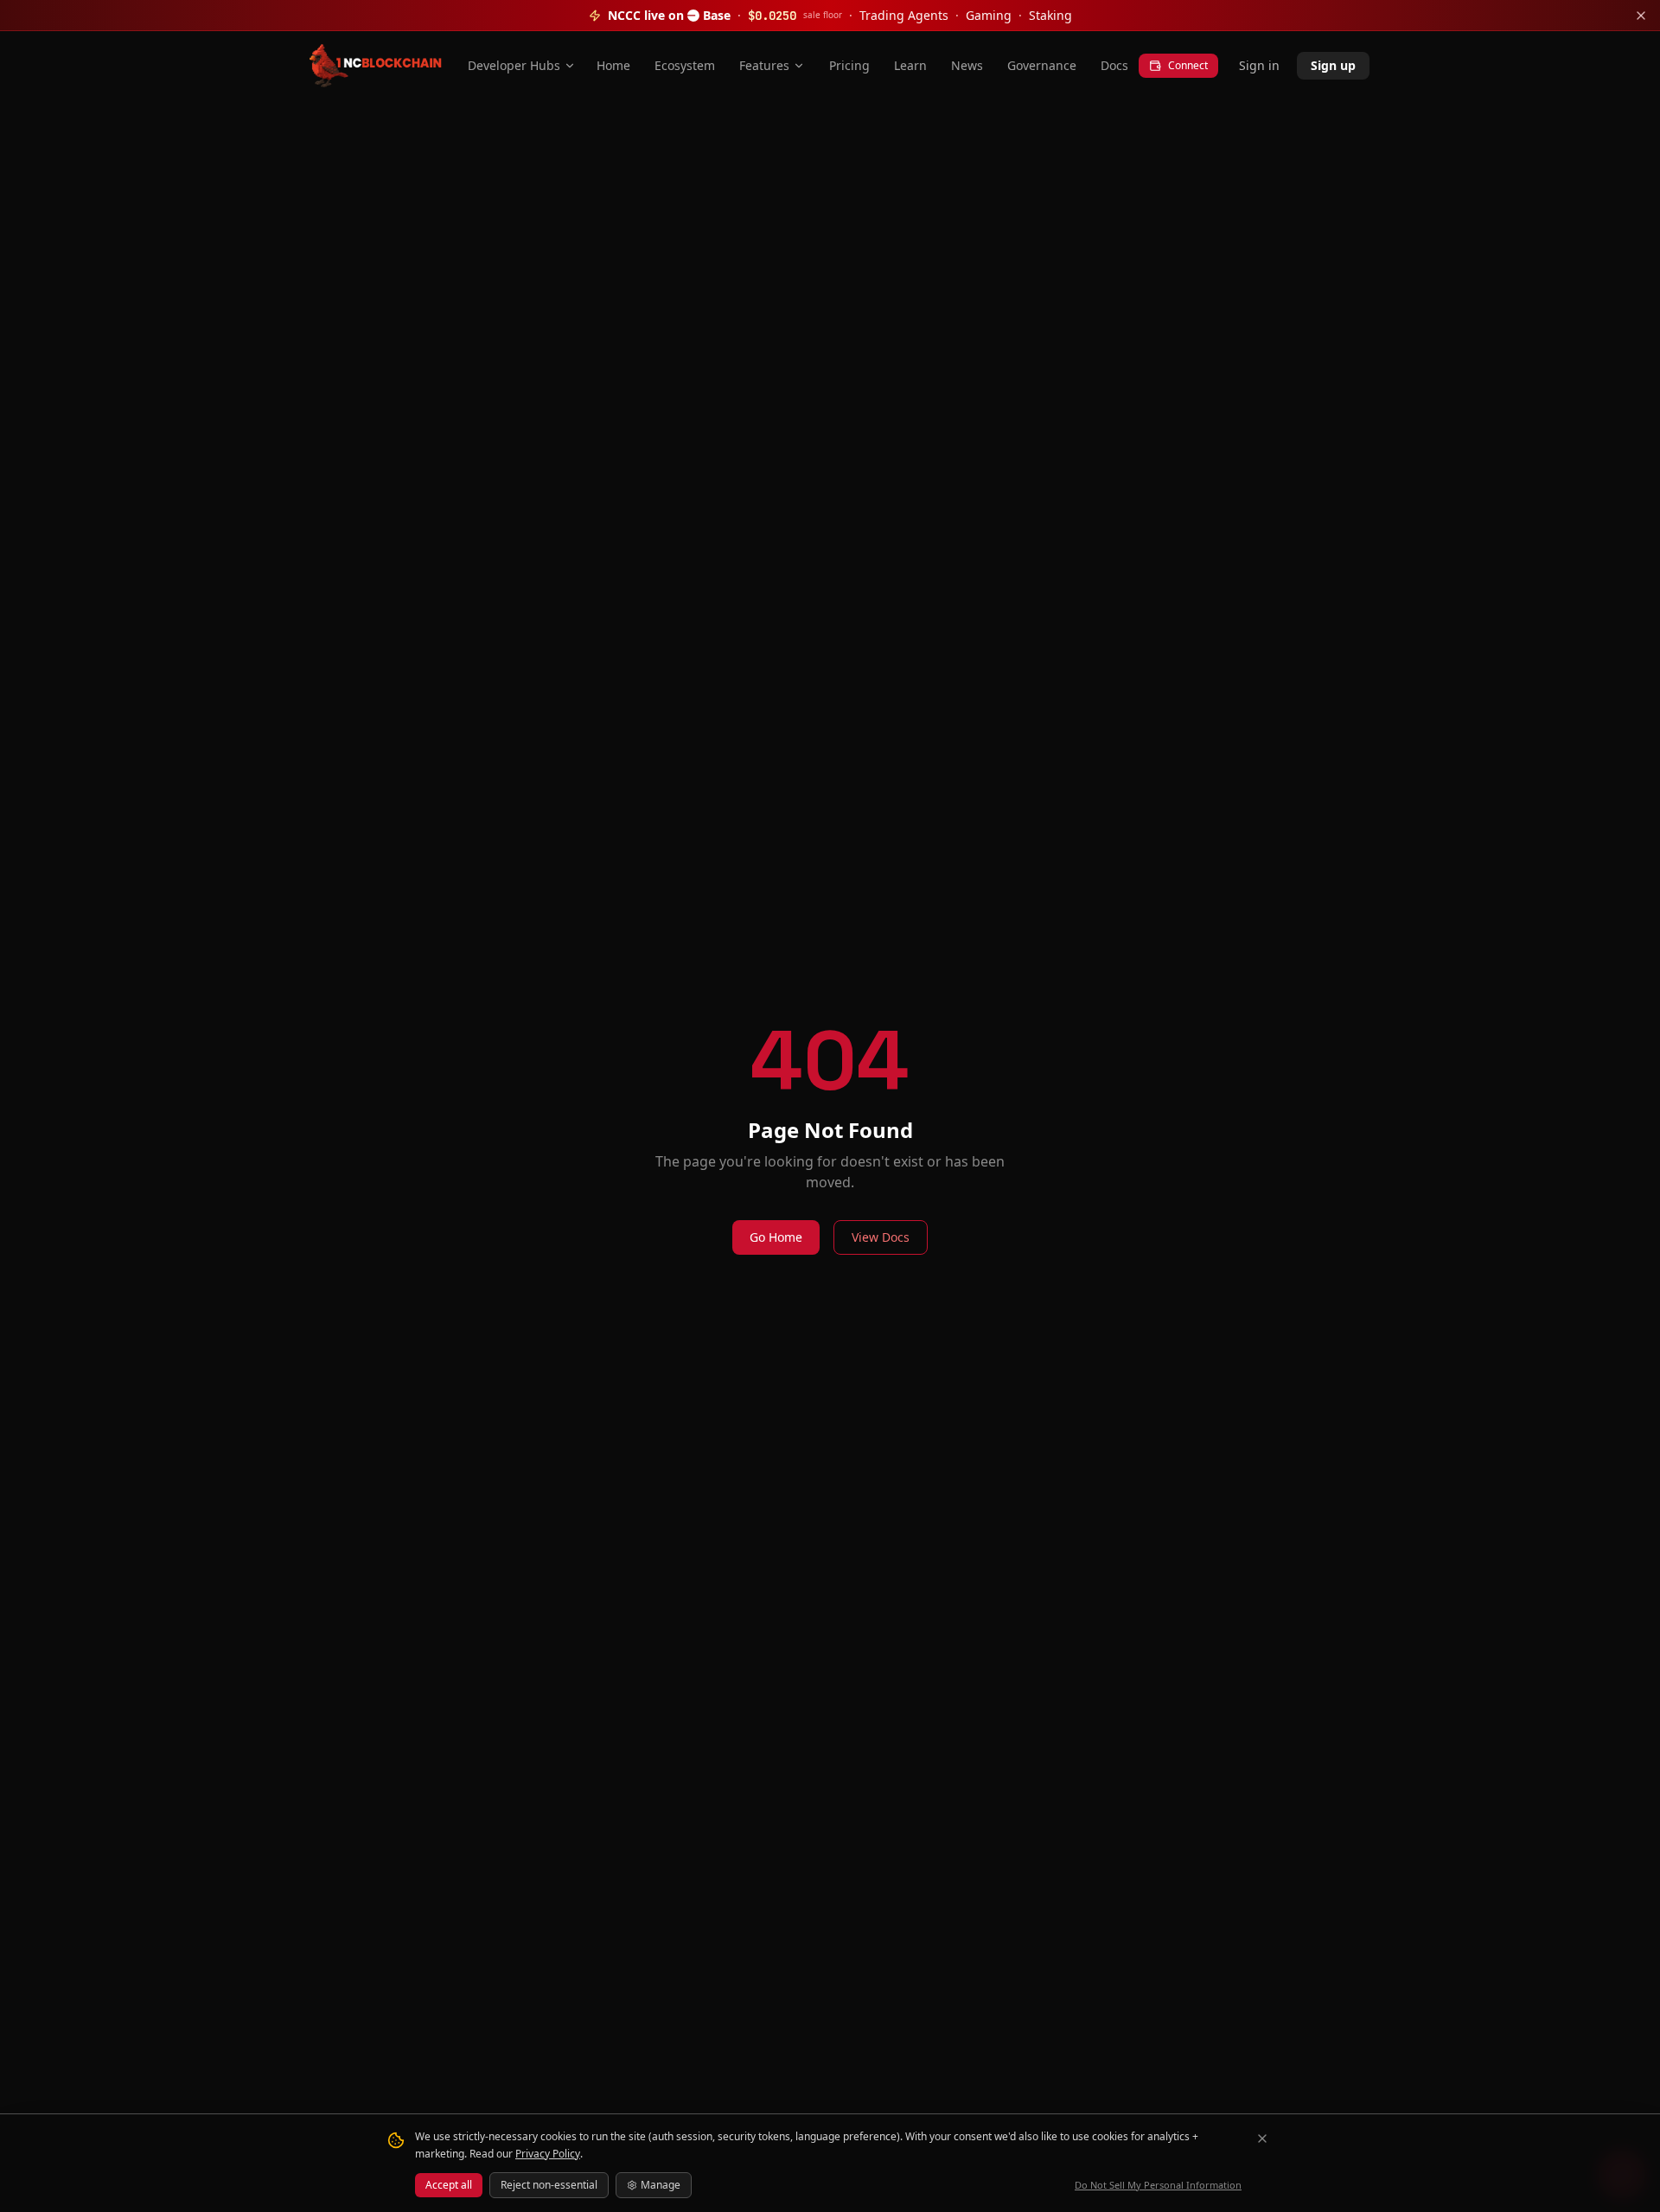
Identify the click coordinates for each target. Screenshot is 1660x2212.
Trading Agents (904, 15)
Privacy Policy (548, 2154)
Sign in (1259, 65)
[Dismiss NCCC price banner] (1641, 16)
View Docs (881, 1237)
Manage (661, 2185)
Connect (1188, 65)
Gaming (989, 15)
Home (613, 65)
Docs (1114, 65)
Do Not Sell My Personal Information (1158, 2185)
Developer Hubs (514, 65)
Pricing (849, 65)
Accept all (449, 2185)
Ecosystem (685, 65)
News (967, 65)
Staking (1050, 15)
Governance (1042, 65)
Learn (910, 65)
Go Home (776, 1237)
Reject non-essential (549, 2185)
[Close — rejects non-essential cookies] (1262, 2138)
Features (764, 65)
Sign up (1333, 65)
